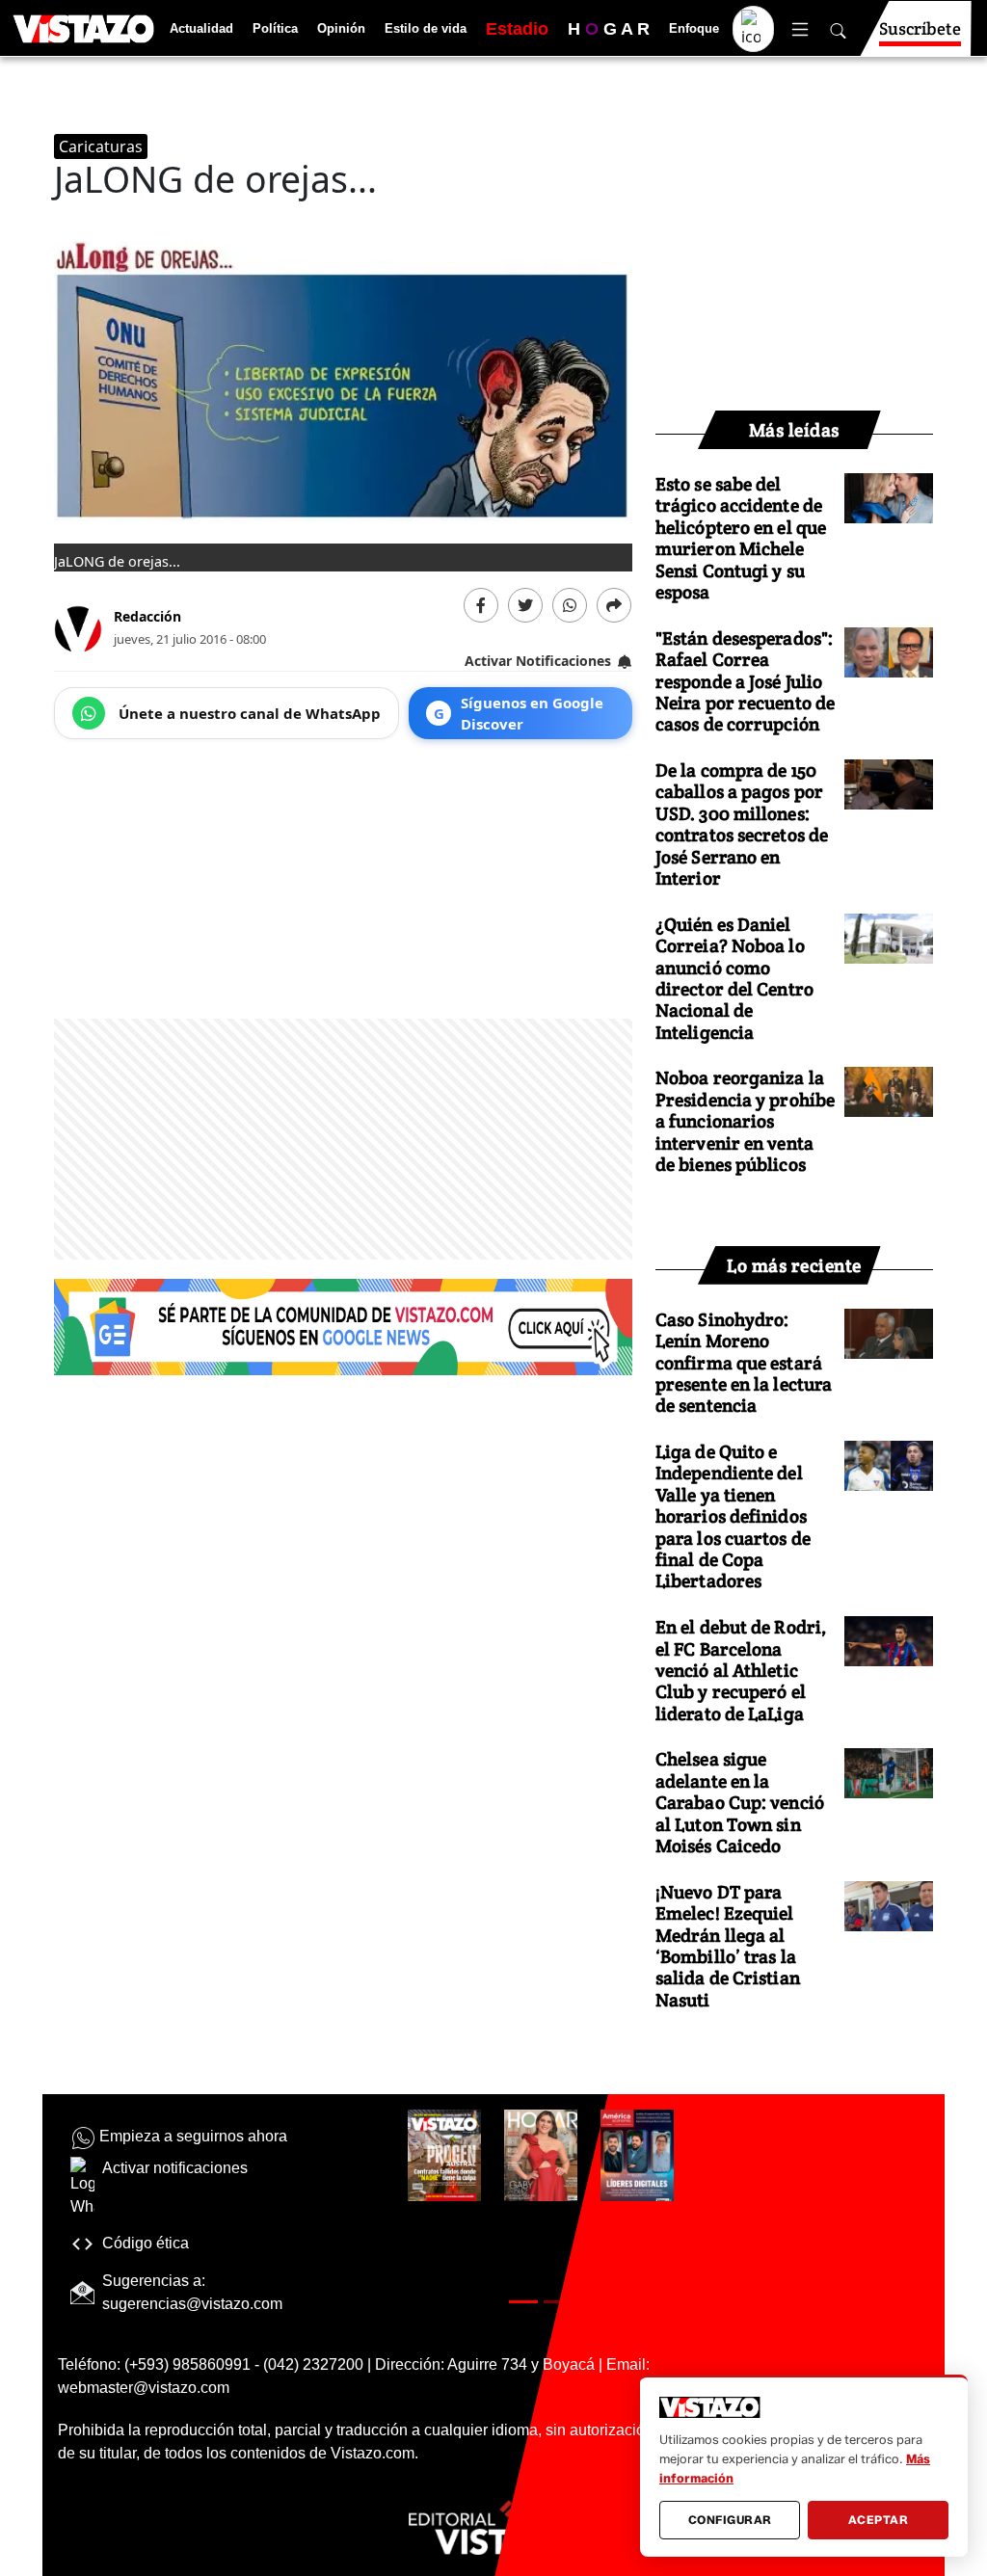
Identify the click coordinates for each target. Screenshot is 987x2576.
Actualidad (201, 28)
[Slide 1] (523, 2302)
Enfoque (694, 28)
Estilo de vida (426, 28)
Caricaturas (101, 146)
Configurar (730, 2520)
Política (275, 28)
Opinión (341, 28)
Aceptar (879, 2520)
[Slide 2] (558, 2302)
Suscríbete (920, 28)
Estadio (517, 29)
